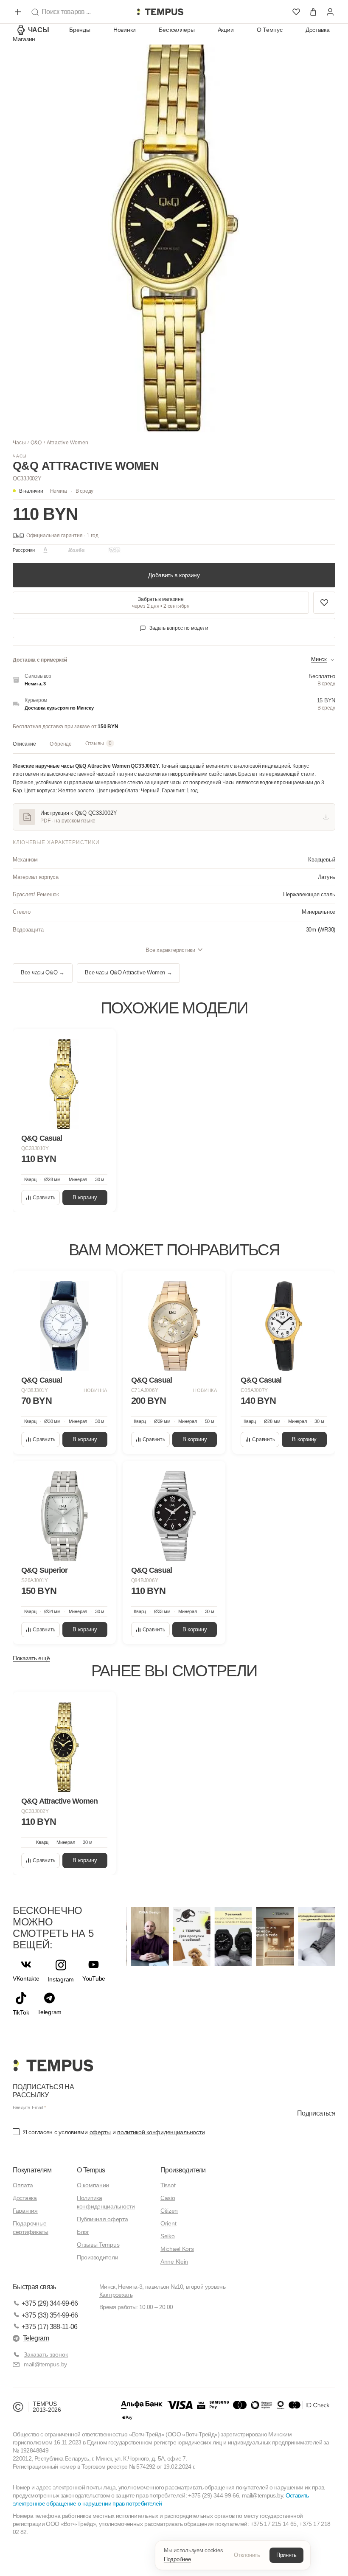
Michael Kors (177, 2249)
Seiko (168, 2236)
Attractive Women (67, 443)
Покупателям (32, 2170)
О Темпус (270, 30)
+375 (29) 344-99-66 (50, 2303)
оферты (100, 2132)
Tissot (168, 2185)
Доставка (318, 30)
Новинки (125, 30)
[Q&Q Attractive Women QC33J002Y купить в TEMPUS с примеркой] (160, 12)
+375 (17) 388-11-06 (50, 2327)
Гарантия (25, 2211)
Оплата (23, 2185)
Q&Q (36, 443)
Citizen (169, 2211)
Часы (39, 30)
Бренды (80, 30)
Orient (168, 2223)
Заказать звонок (46, 2354)
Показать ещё (31, 1658)
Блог (83, 2232)
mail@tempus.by (45, 2364)
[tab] (28, 744)
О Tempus (91, 2170)
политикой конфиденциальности (161, 2132)
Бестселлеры (177, 30)
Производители (97, 2257)
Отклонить (247, 2555)
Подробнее (177, 2559)
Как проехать (116, 2295)
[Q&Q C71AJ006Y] (174, 1326)
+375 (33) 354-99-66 (50, 2315)
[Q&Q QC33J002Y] (64, 1747)
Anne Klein (174, 2262)
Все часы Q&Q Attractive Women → (128, 973)
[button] (72, 491)
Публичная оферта (102, 2219)
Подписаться (316, 2113)
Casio (168, 2198)
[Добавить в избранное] (324, 603)
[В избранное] (101, 1043)
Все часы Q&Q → (43, 973)
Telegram (36, 2338)
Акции (226, 30)
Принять (286, 2555)
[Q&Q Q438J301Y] (64, 1326)
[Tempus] (53, 2065)
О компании (93, 2185)
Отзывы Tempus (98, 2245)
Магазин (24, 39)
